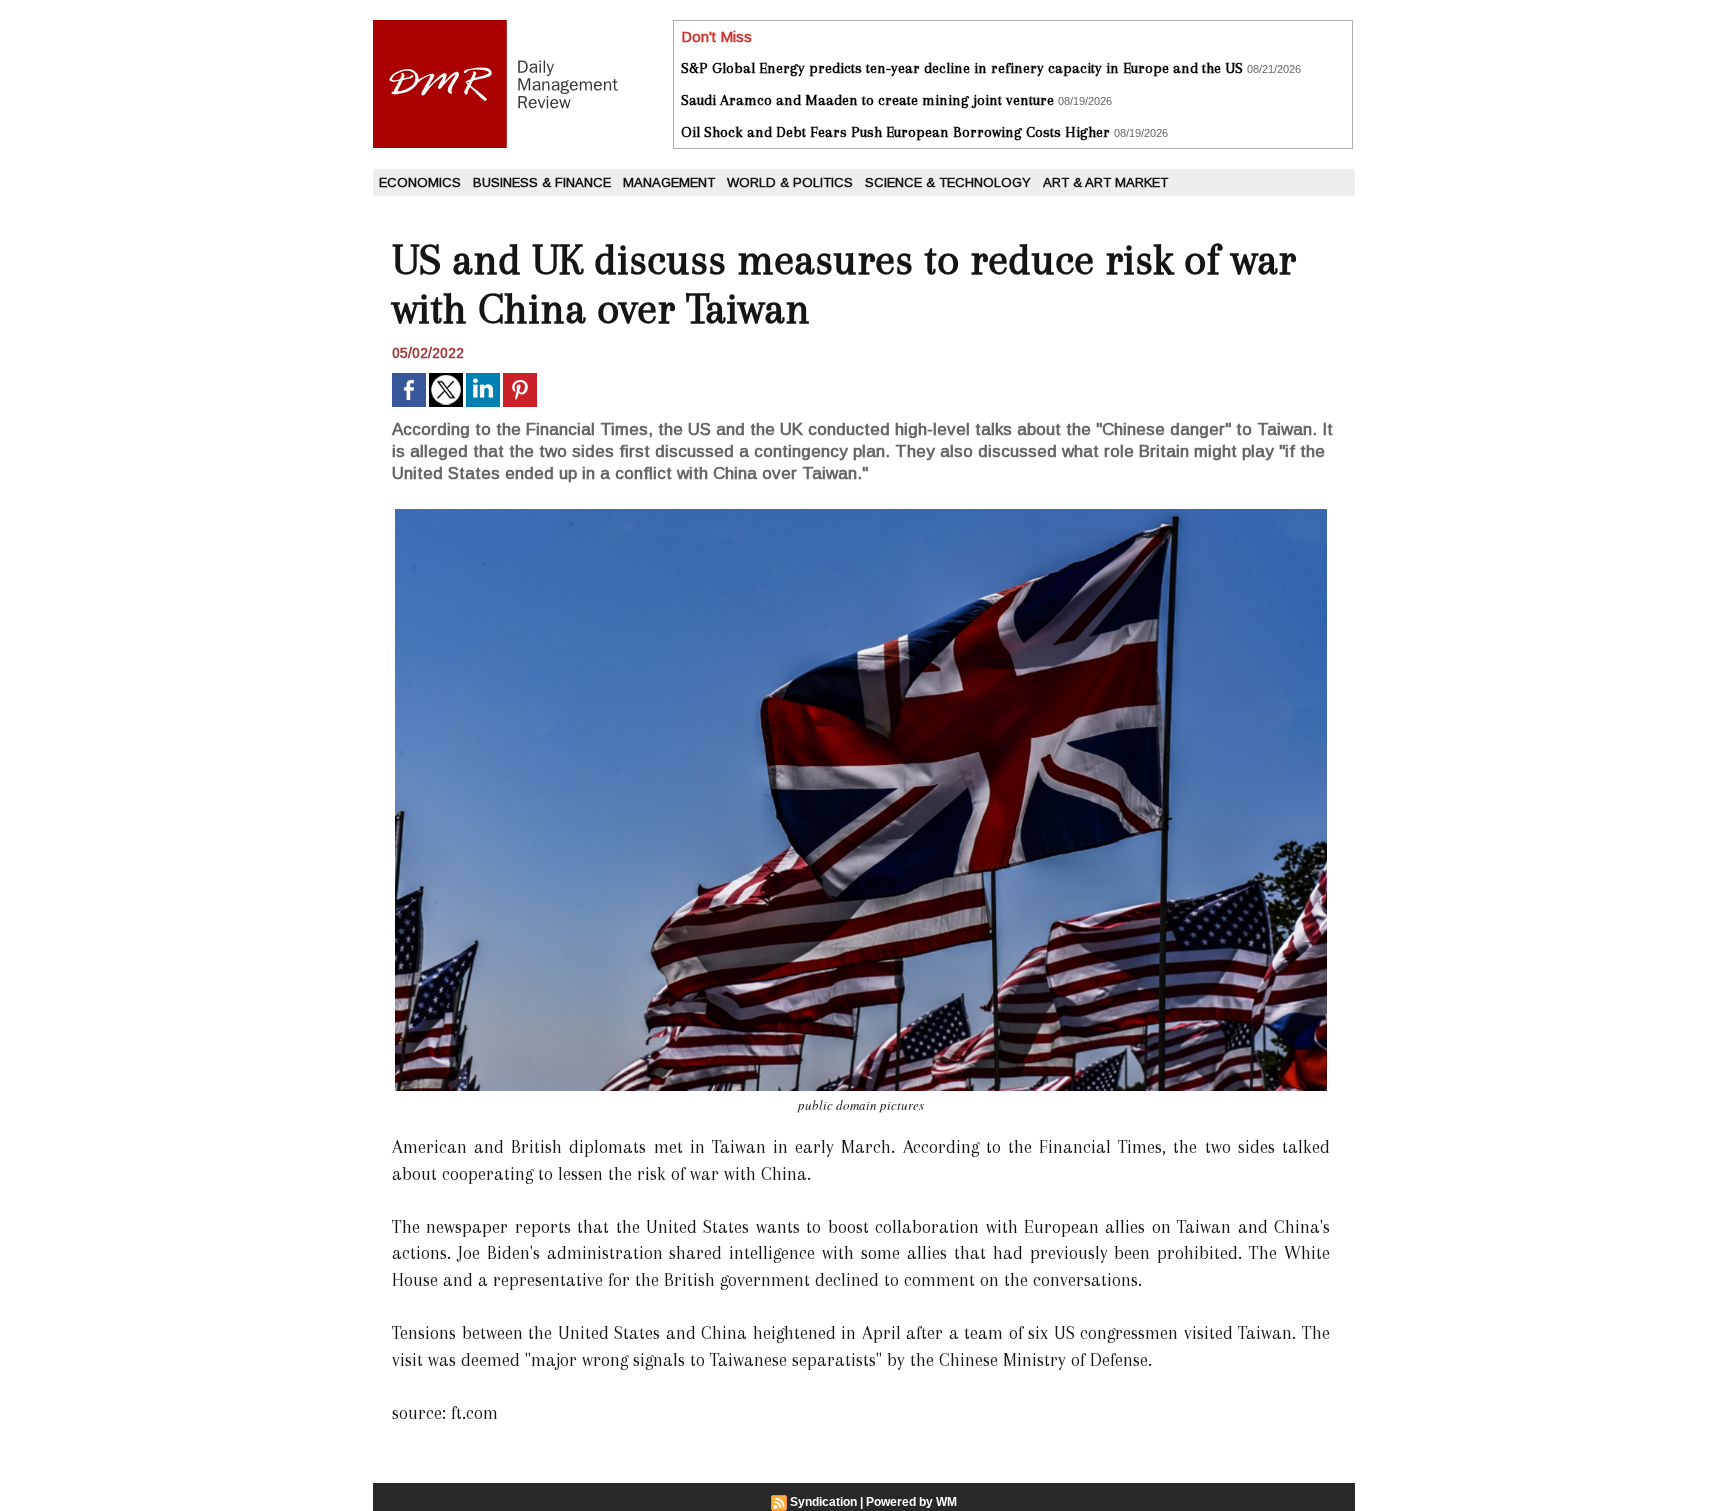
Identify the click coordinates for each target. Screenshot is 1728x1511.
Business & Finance (542, 182)
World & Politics (790, 182)
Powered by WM (911, 1502)
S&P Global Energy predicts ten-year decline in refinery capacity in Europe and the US (962, 68)
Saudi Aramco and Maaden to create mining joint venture (867, 100)
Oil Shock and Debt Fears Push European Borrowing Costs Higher (895, 132)
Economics (420, 182)
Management (669, 182)
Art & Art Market (1105, 182)
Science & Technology (948, 182)
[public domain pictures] (861, 515)
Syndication (823, 1502)
